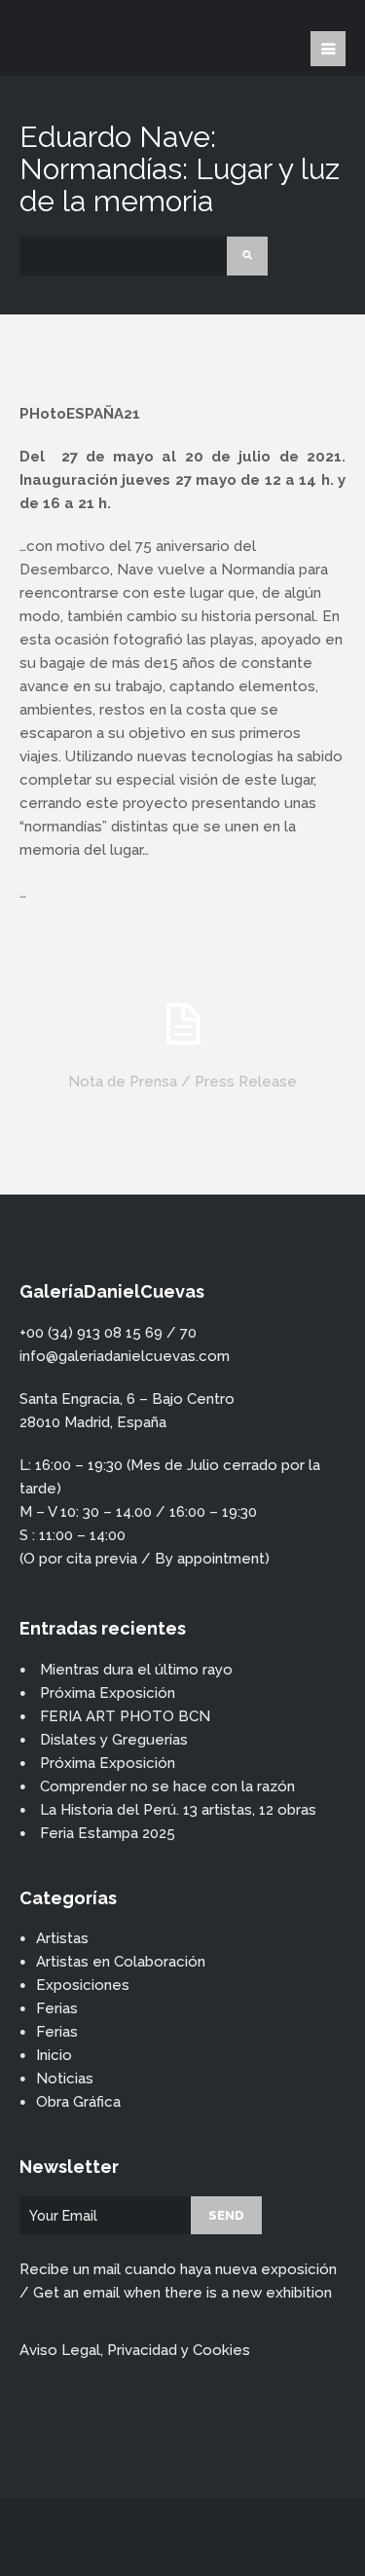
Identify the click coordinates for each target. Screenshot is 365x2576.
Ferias (57, 2008)
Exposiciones (83, 1985)
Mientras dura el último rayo (136, 1670)
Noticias (65, 2079)
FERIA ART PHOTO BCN (125, 1716)
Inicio (54, 2055)
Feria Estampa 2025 (108, 1833)
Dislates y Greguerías (114, 1740)
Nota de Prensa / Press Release (182, 1082)
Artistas (62, 1938)
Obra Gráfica (78, 2102)
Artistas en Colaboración (121, 1962)
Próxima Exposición (108, 1693)
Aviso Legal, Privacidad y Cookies (135, 2350)
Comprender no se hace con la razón (167, 1786)
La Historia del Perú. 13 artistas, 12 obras (178, 1810)
